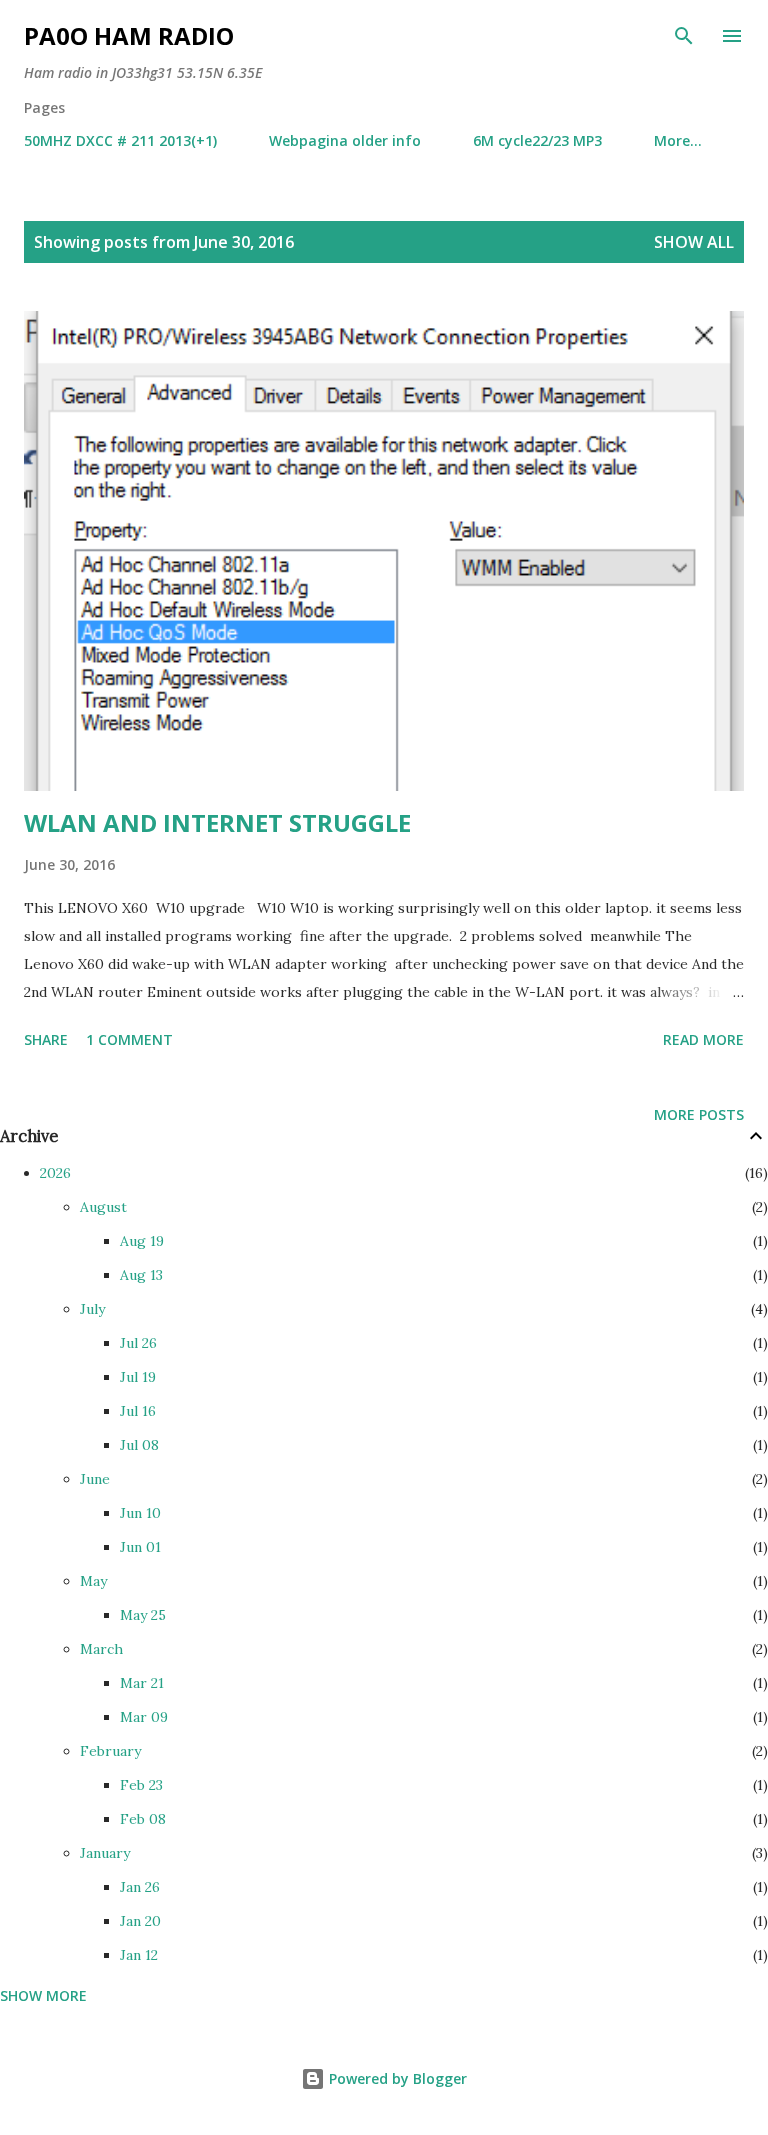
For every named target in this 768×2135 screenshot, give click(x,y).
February (110, 1751)
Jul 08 (139, 1445)
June (95, 1479)
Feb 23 (141, 1785)
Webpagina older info (345, 140)
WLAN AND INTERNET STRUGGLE (217, 822)
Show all (694, 242)
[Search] (684, 36)
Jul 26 (138, 1343)
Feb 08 (143, 1819)
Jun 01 (140, 1547)
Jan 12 (139, 1955)
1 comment (129, 1039)
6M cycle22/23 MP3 (537, 140)
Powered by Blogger (396, 2078)
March (101, 1649)
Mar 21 (142, 1683)
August (103, 1207)
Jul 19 (138, 1377)
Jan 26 (140, 1887)
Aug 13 (141, 1275)
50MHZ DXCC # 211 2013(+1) (120, 140)
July (92, 1309)
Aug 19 (142, 1241)
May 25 (143, 1615)
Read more (703, 1039)
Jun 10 (140, 1513)
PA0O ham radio (129, 35)
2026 (55, 1173)
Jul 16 (138, 1411)
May (93, 1581)
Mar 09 (144, 1717)
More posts (699, 1114)
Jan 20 (140, 1921)
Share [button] (46, 1039)
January (105, 1853)
